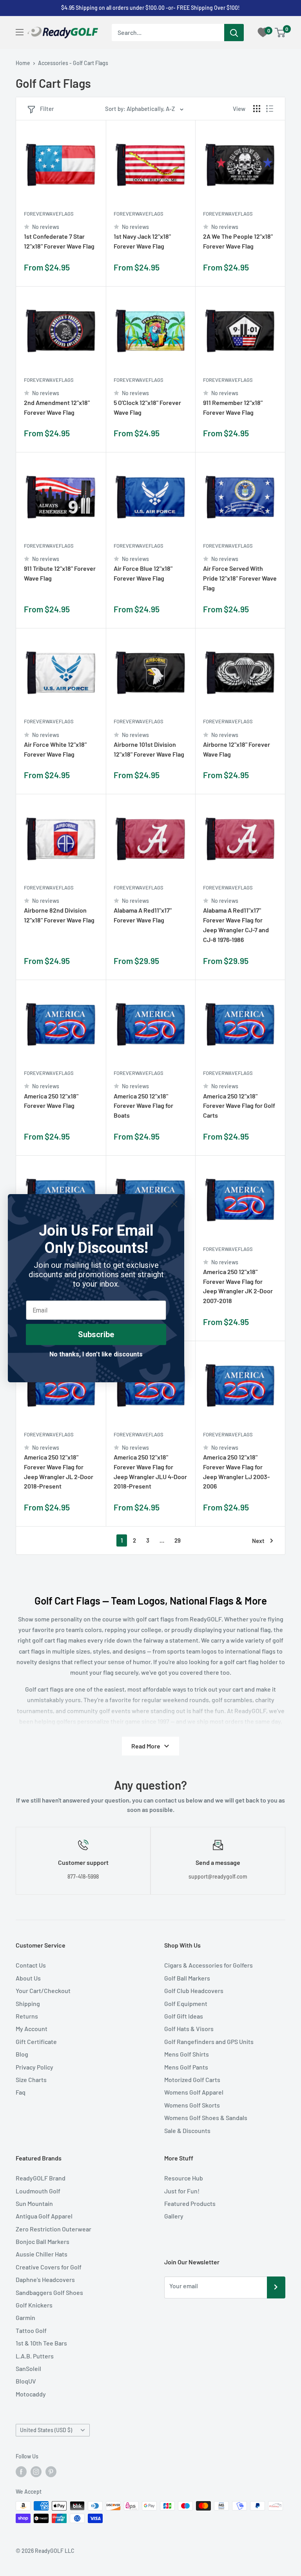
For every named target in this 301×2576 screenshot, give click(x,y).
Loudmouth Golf (38, 2191)
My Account (32, 2029)
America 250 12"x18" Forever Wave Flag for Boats (143, 1106)
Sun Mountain (34, 2203)
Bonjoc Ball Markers (43, 2241)
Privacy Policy (34, 2067)
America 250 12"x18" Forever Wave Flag (51, 1101)
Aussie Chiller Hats (42, 2254)
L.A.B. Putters (35, 2356)
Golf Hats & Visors (189, 2029)
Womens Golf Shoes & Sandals (206, 2118)
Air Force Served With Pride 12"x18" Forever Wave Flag (240, 578)
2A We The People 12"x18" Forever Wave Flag (238, 241)
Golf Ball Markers (187, 1978)
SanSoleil (28, 2368)
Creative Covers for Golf (49, 2267)
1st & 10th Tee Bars (41, 2343)
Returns (27, 2016)
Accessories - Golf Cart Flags (73, 63)
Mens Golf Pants (186, 2067)
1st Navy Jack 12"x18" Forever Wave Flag (142, 241)
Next (258, 1541)
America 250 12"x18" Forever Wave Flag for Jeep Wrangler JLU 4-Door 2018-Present (150, 1471)
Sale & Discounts (187, 2130)
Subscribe (96, 1334)
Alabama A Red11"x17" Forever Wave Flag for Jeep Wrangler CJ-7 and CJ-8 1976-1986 (236, 925)
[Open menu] (20, 32)
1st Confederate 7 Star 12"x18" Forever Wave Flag (59, 241)
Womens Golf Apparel (194, 2092)
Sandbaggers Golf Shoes (49, 2292)
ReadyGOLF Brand (41, 2178)
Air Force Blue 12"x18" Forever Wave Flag (143, 573)
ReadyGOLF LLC (55, 2551)
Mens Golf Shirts (187, 2054)
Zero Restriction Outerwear (53, 2229)
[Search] (234, 33)
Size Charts (31, 2079)
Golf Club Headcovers (194, 1991)
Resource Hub (184, 2178)
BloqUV (26, 2381)
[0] (280, 33)
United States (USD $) (46, 2430)
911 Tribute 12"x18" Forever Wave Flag (60, 573)
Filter (47, 109)
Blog (22, 2054)
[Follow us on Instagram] (36, 2472)
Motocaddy (31, 2394)
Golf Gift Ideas (184, 2016)
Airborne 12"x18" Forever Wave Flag (237, 749)
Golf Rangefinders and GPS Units (209, 2041)
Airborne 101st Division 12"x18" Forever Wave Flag (149, 749)
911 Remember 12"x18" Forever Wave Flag (233, 407)
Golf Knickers (34, 2305)
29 (178, 1540)
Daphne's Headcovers (45, 2279)
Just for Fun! (182, 2191)
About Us (28, 1978)
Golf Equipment (186, 2003)
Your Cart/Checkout (43, 1991)
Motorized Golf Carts (192, 2079)
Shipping (28, 2003)
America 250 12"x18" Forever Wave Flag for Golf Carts (239, 1106)
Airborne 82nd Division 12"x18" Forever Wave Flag (59, 915)
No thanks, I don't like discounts (96, 1354)
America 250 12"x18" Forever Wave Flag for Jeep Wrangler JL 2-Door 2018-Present (59, 1471)
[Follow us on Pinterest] (51, 2472)
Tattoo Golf (31, 2330)
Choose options (92, 271)
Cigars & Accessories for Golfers (209, 1965)
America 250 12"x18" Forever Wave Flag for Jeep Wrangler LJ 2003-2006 (236, 1471)
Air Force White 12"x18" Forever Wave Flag (55, 749)
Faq (21, 2092)
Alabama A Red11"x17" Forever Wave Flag (143, 915)
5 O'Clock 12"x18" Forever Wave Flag (147, 407)
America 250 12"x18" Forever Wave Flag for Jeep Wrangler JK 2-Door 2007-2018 (238, 1286)
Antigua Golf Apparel (44, 2216)
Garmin (25, 2317)
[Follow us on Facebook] (21, 2472)
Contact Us (31, 1965)
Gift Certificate (36, 2041)
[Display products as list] (270, 109)
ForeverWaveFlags (49, 214)
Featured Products (190, 2203)
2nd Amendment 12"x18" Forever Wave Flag (57, 407)
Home (23, 63)
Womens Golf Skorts (192, 2105)
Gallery (174, 2216)
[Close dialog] (174, 1204)
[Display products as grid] (257, 109)
